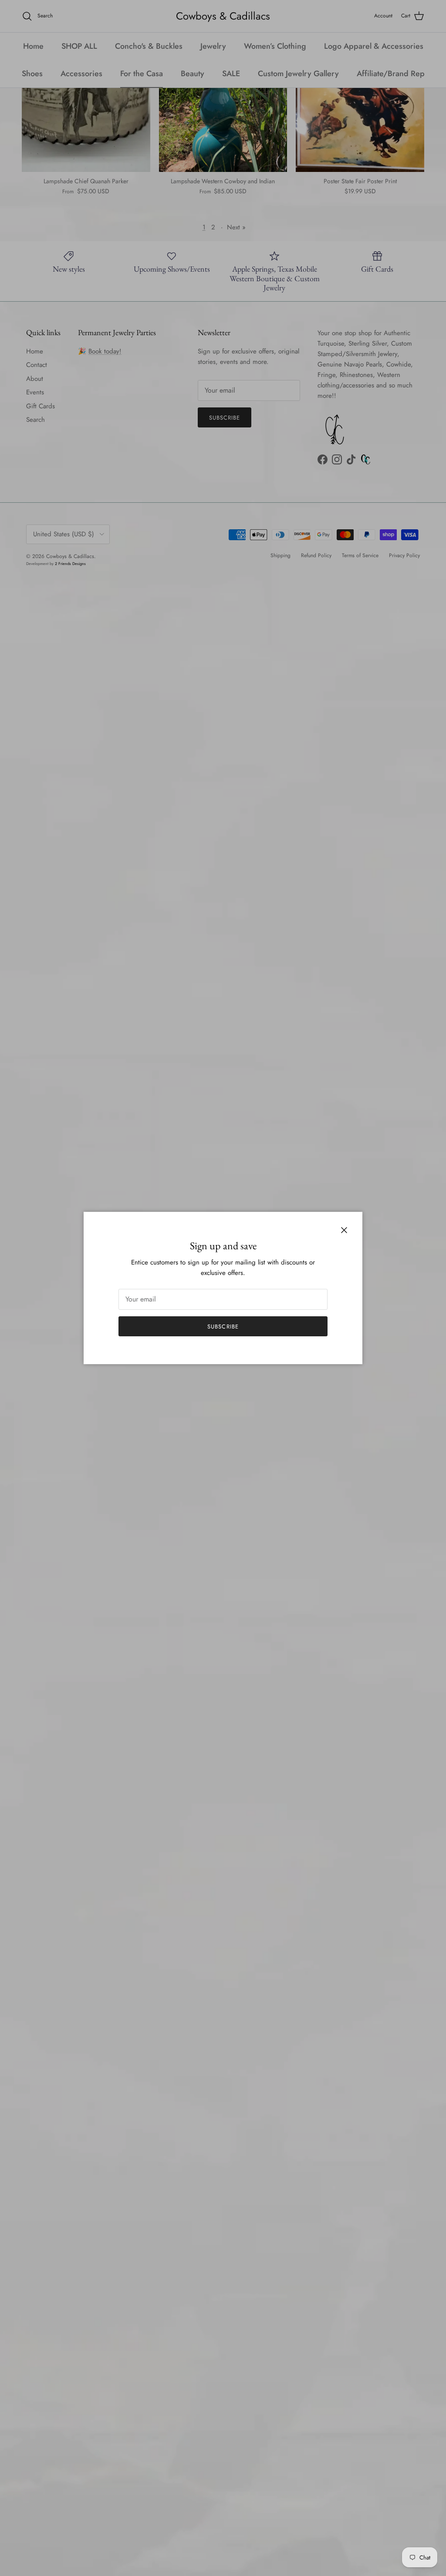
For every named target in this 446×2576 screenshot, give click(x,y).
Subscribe (223, 1327)
